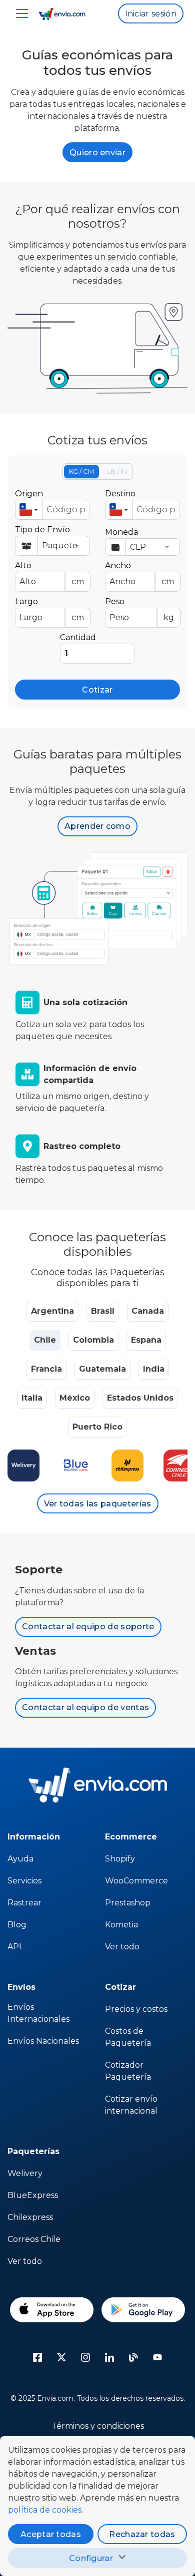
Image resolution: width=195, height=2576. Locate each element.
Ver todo (122, 1947)
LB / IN (117, 471)
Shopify (120, 1859)
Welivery (25, 2173)
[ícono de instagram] (85, 2357)
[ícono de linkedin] (109, 2357)
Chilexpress (30, 2217)
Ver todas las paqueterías (98, 1504)
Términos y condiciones (98, 2426)
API (14, 1947)
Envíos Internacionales (38, 2013)
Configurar (91, 2558)
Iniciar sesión (151, 14)
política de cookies (45, 2510)
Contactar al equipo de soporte (88, 1627)
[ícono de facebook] (37, 2357)
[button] (29, 510)
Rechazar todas (142, 2534)
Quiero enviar (97, 153)
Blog (17, 1925)
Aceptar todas (51, 2534)
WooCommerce (136, 1881)
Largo (49, 609)
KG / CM (81, 471)
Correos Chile (34, 2239)
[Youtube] (157, 2357)
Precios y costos (136, 2009)
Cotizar (97, 690)
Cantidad (78, 637)
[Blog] (133, 2357)
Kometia (121, 1925)
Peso (139, 609)
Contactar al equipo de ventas (85, 1707)
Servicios (24, 1881)
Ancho (139, 573)
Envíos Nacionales (43, 2041)
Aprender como (97, 826)
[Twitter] (61, 2357)
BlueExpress (33, 2195)
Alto (49, 573)
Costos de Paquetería (128, 2037)
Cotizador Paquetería (128, 2071)
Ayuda (20, 1859)
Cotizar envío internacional (131, 2105)
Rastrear (24, 1903)
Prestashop (128, 1903)
